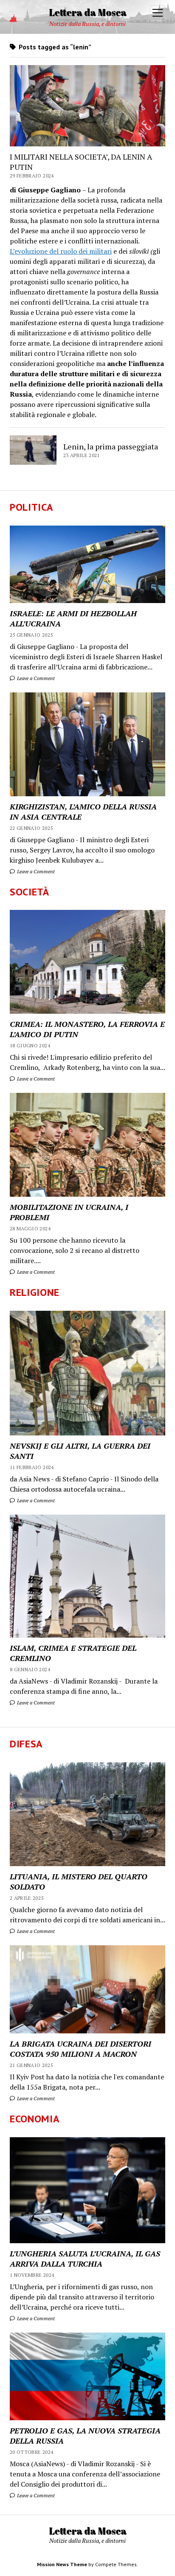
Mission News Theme (62, 2564)
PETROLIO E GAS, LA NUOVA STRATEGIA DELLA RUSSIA (85, 2436)
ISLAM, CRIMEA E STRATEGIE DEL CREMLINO (73, 1653)
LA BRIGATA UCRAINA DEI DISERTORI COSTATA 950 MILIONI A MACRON (80, 2049)
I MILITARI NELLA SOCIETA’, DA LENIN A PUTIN (81, 162)
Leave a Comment (35, 678)
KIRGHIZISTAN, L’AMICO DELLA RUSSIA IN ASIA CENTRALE (83, 812)
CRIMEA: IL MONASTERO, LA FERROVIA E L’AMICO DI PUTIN (87, 1029)
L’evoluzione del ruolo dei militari (61, 251)
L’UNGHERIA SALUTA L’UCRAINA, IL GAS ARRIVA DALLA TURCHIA (85, 2259)
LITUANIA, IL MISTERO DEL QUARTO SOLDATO (79, 1881)
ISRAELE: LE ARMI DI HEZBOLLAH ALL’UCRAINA (73, 618)
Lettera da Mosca (88, 12)
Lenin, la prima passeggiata (111, 446)
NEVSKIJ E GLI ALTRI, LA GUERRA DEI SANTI (80, 1451)
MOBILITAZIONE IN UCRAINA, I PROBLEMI (69, 1212)
